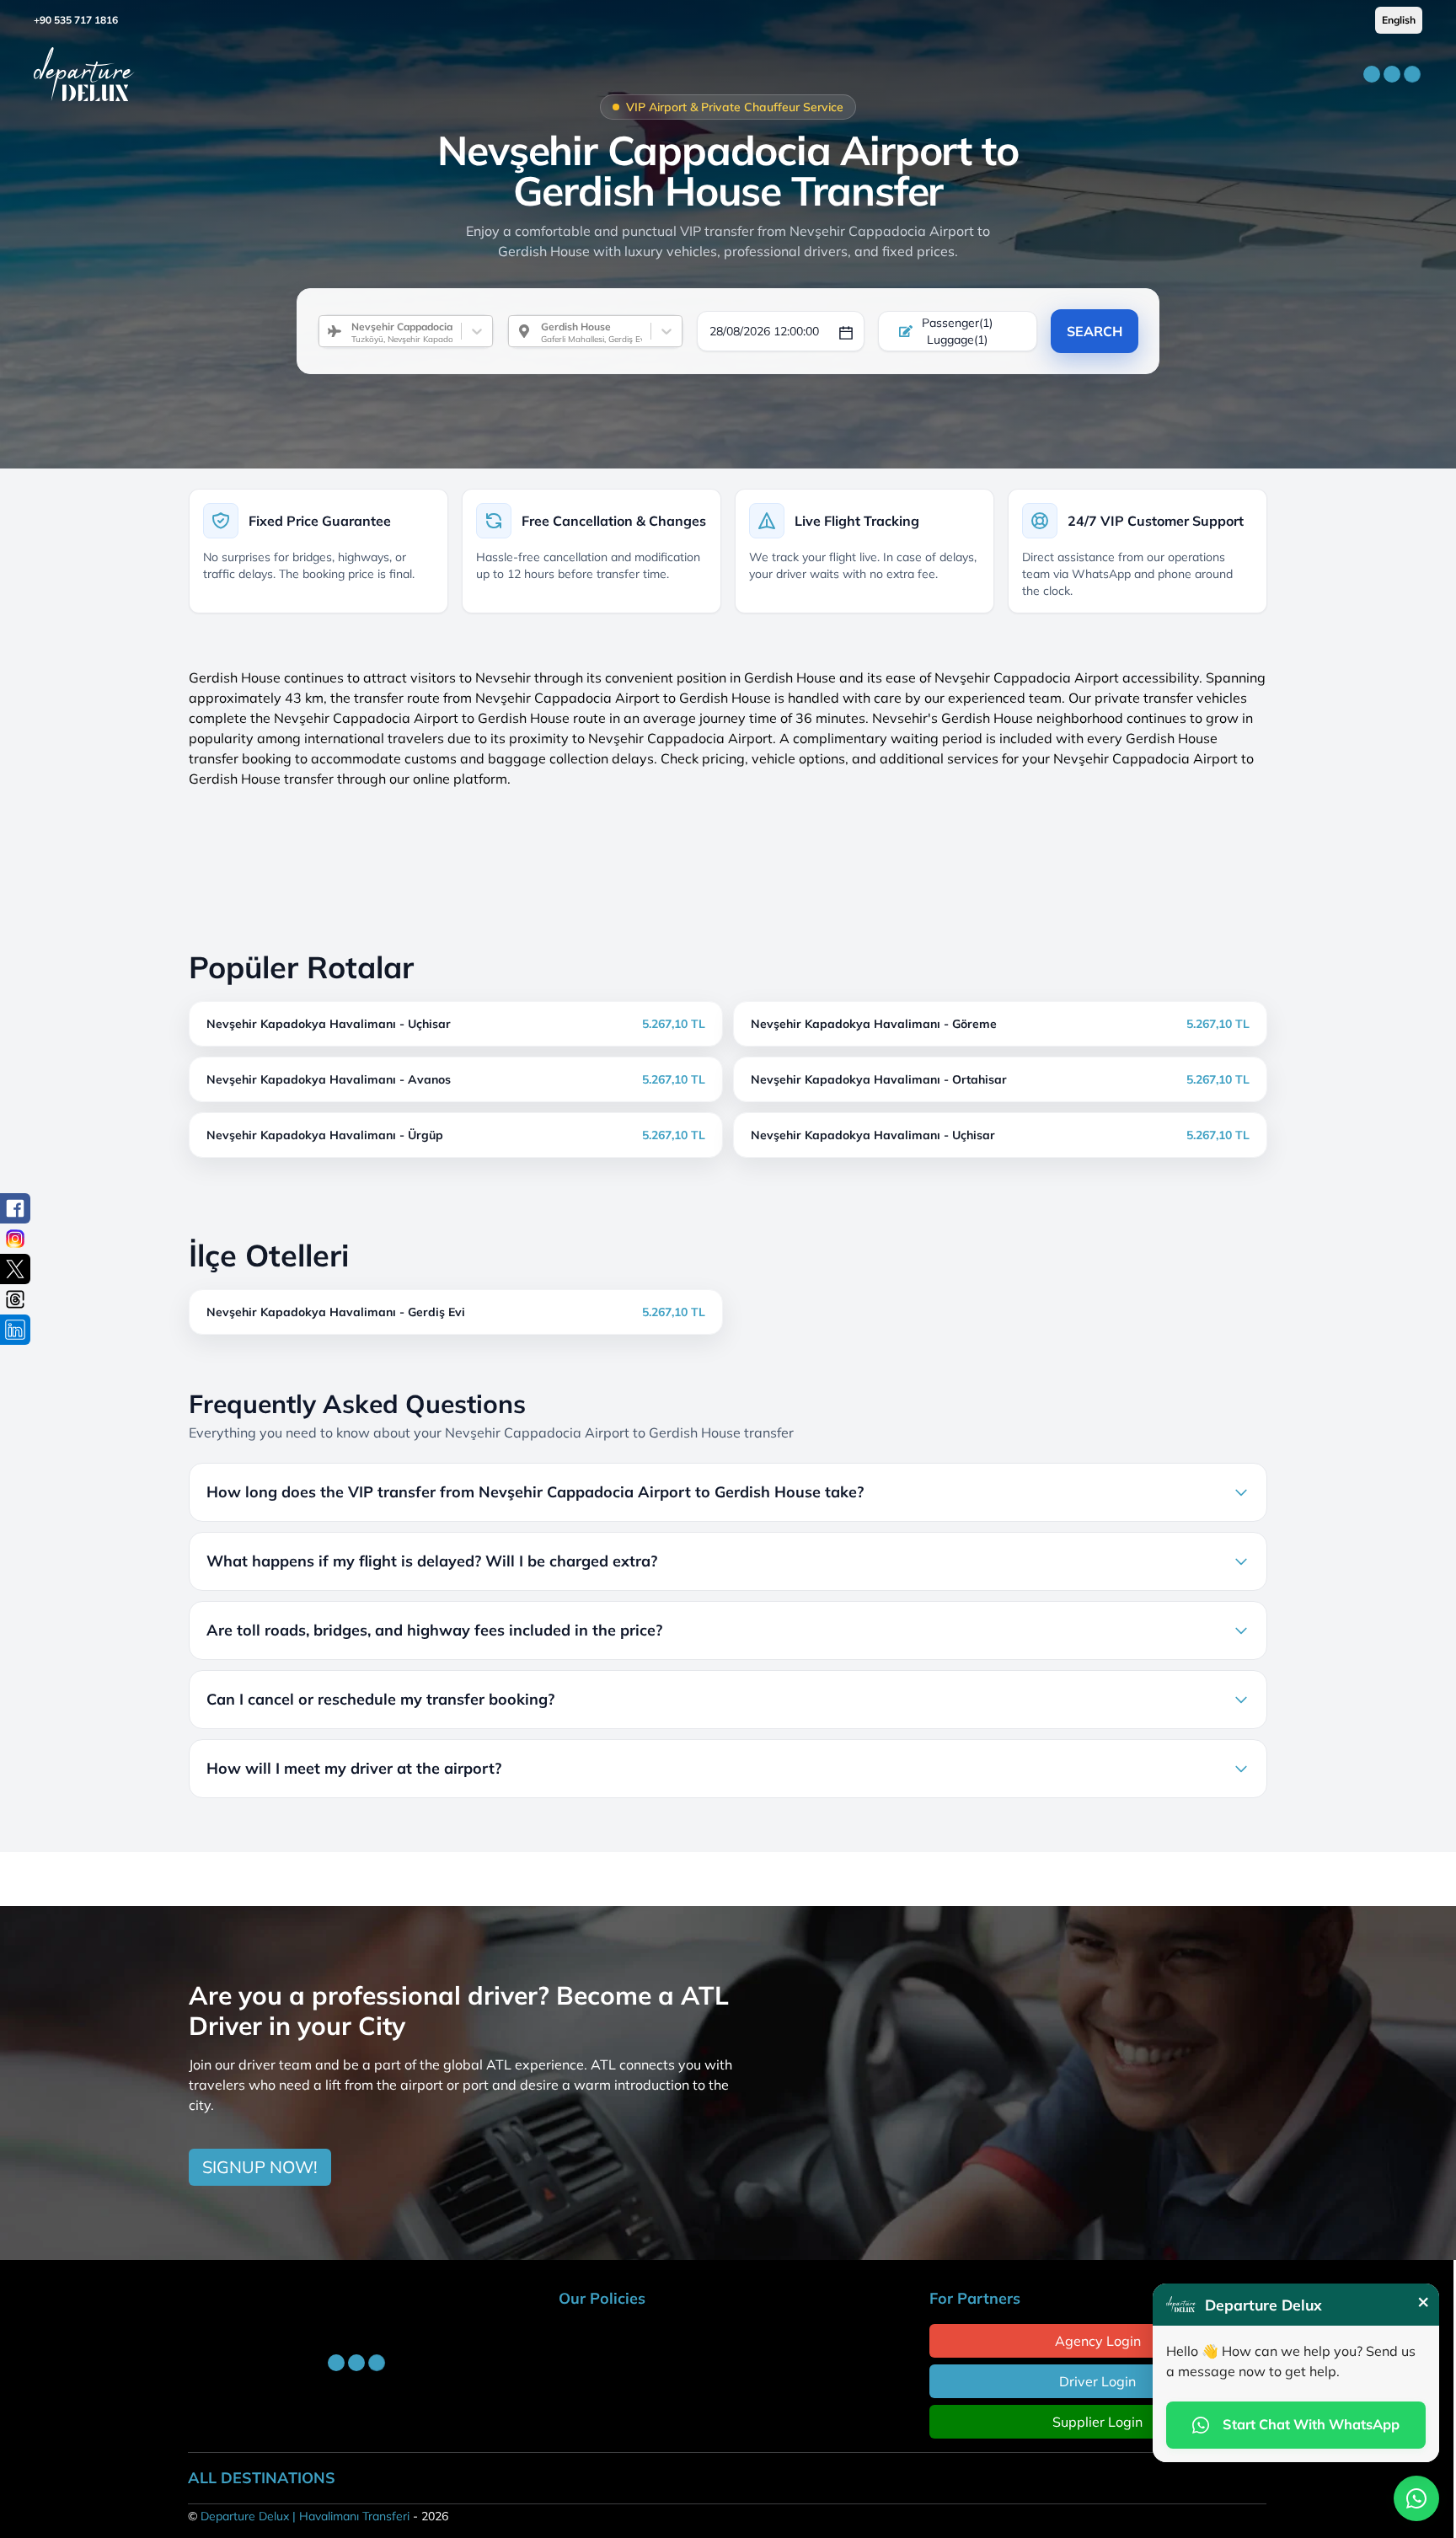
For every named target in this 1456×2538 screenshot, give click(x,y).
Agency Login (1098, 2341)
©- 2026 (318, 2516)
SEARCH (1095, 331)
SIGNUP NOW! (260, 2167)
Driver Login (1097, 2381)
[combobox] (345, 331)
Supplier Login (1097, 2422)
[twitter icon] (15, 1269)
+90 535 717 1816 (76, 20)
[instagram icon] (15, 1239)
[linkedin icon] (15, 1330)
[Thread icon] (15, 1299)
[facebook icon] (15, 1208)
